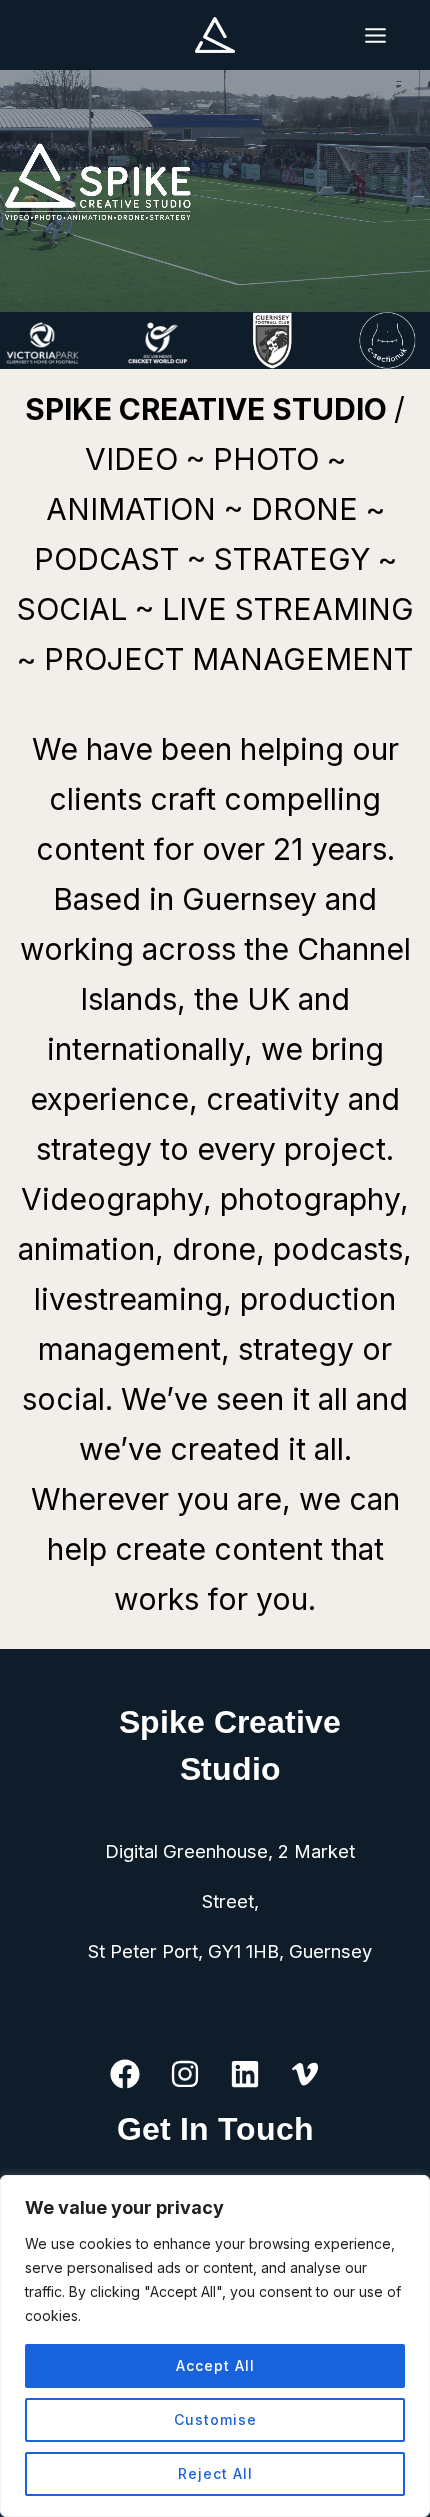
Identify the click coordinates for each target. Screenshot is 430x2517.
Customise (215, 2419)
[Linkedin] (245, 2074)
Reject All (215, 2473)
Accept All (215, 2365)
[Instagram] (185, 2074)
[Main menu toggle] (375, 35)
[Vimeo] (305, 2074)
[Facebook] (125, 2074)
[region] (215, 2346)
